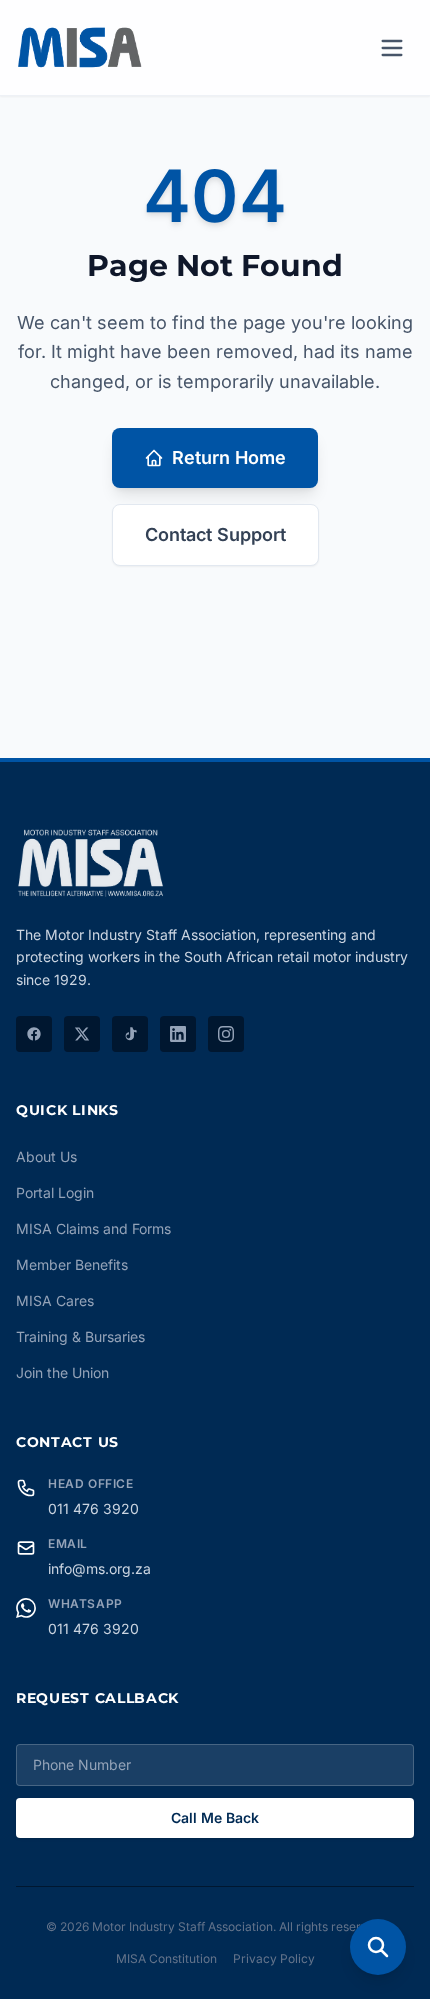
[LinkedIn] (178, 1034)
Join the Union (62, 1372)
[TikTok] (130, 1034)
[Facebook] (34, 1034)
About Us (46, 1156)
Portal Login (55, 1192)
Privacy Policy (274, 1958)
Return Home (229, 457)
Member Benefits (72, 1264)
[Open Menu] (392, 48)
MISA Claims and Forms (93, 1228)
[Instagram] (226, 1034)
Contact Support (215, 534)
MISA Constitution (166, 1958)
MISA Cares (55, 1300)
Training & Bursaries (80, 1336)
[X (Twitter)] (82, 1034)
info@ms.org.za (99, 1568)
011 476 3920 (93, 1508)
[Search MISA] (378, 1947)
